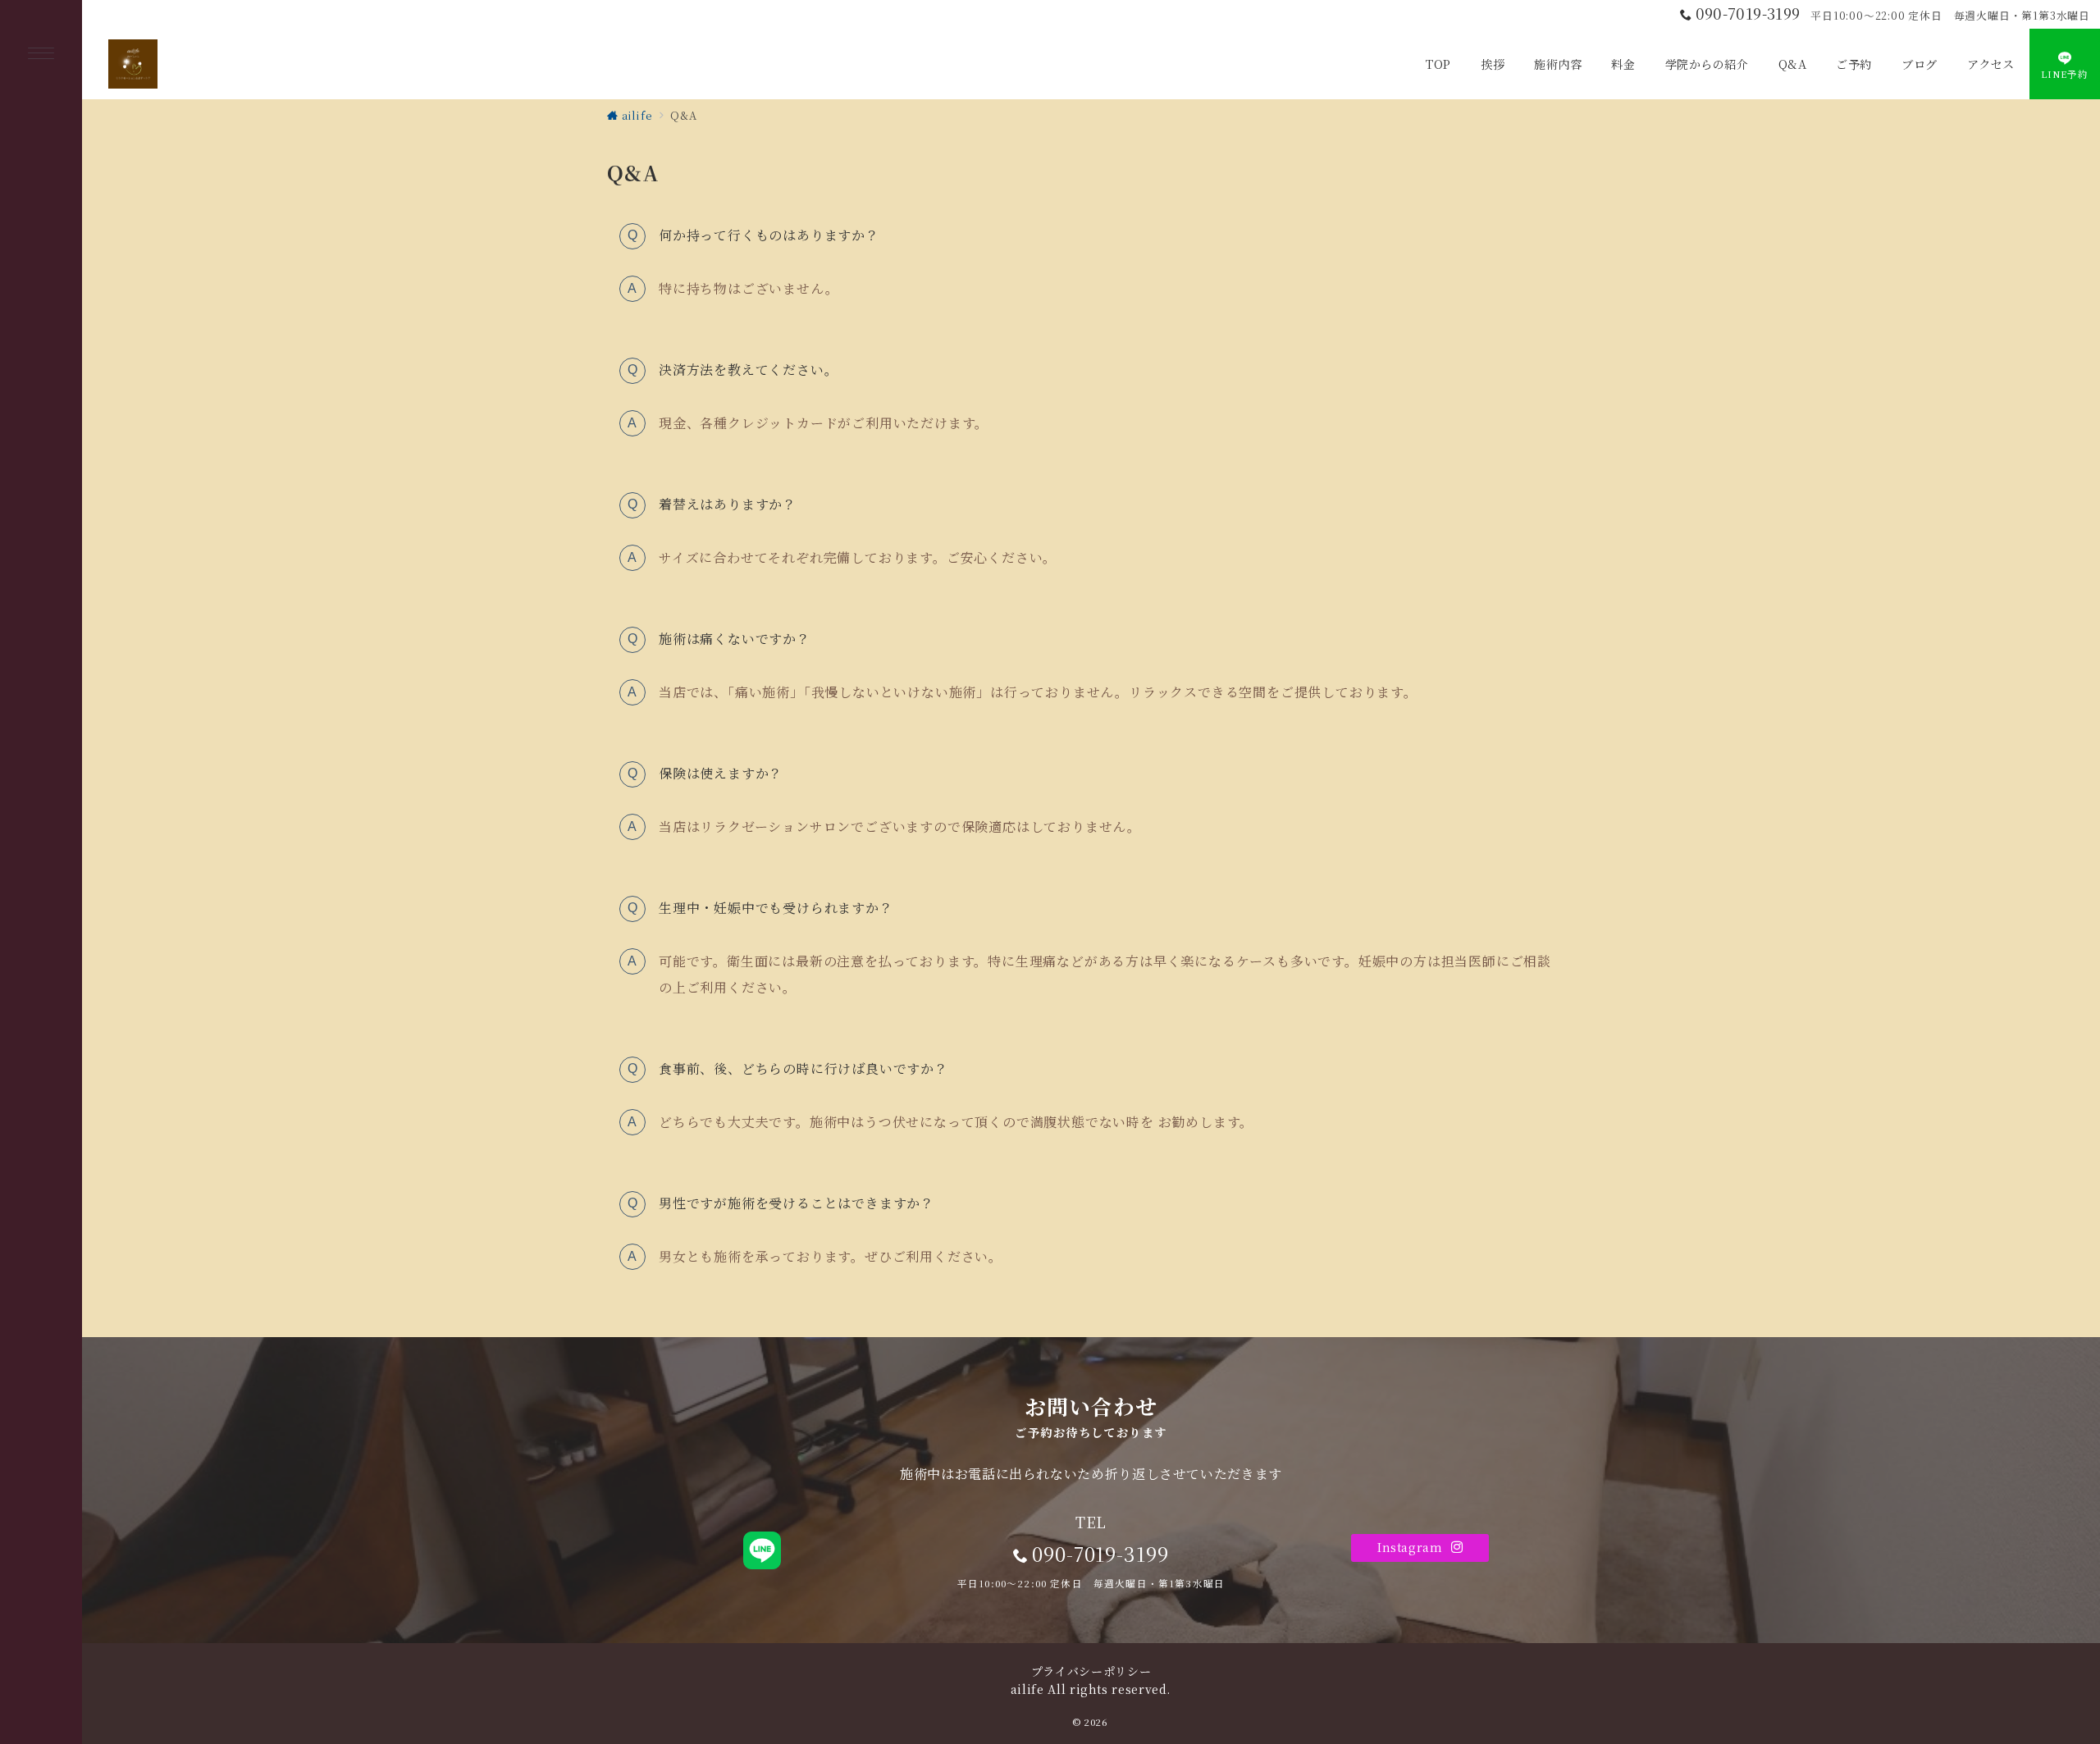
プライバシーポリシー (1091, 1671)
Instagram (1412, 1547)
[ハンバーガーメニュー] (41, 55)
